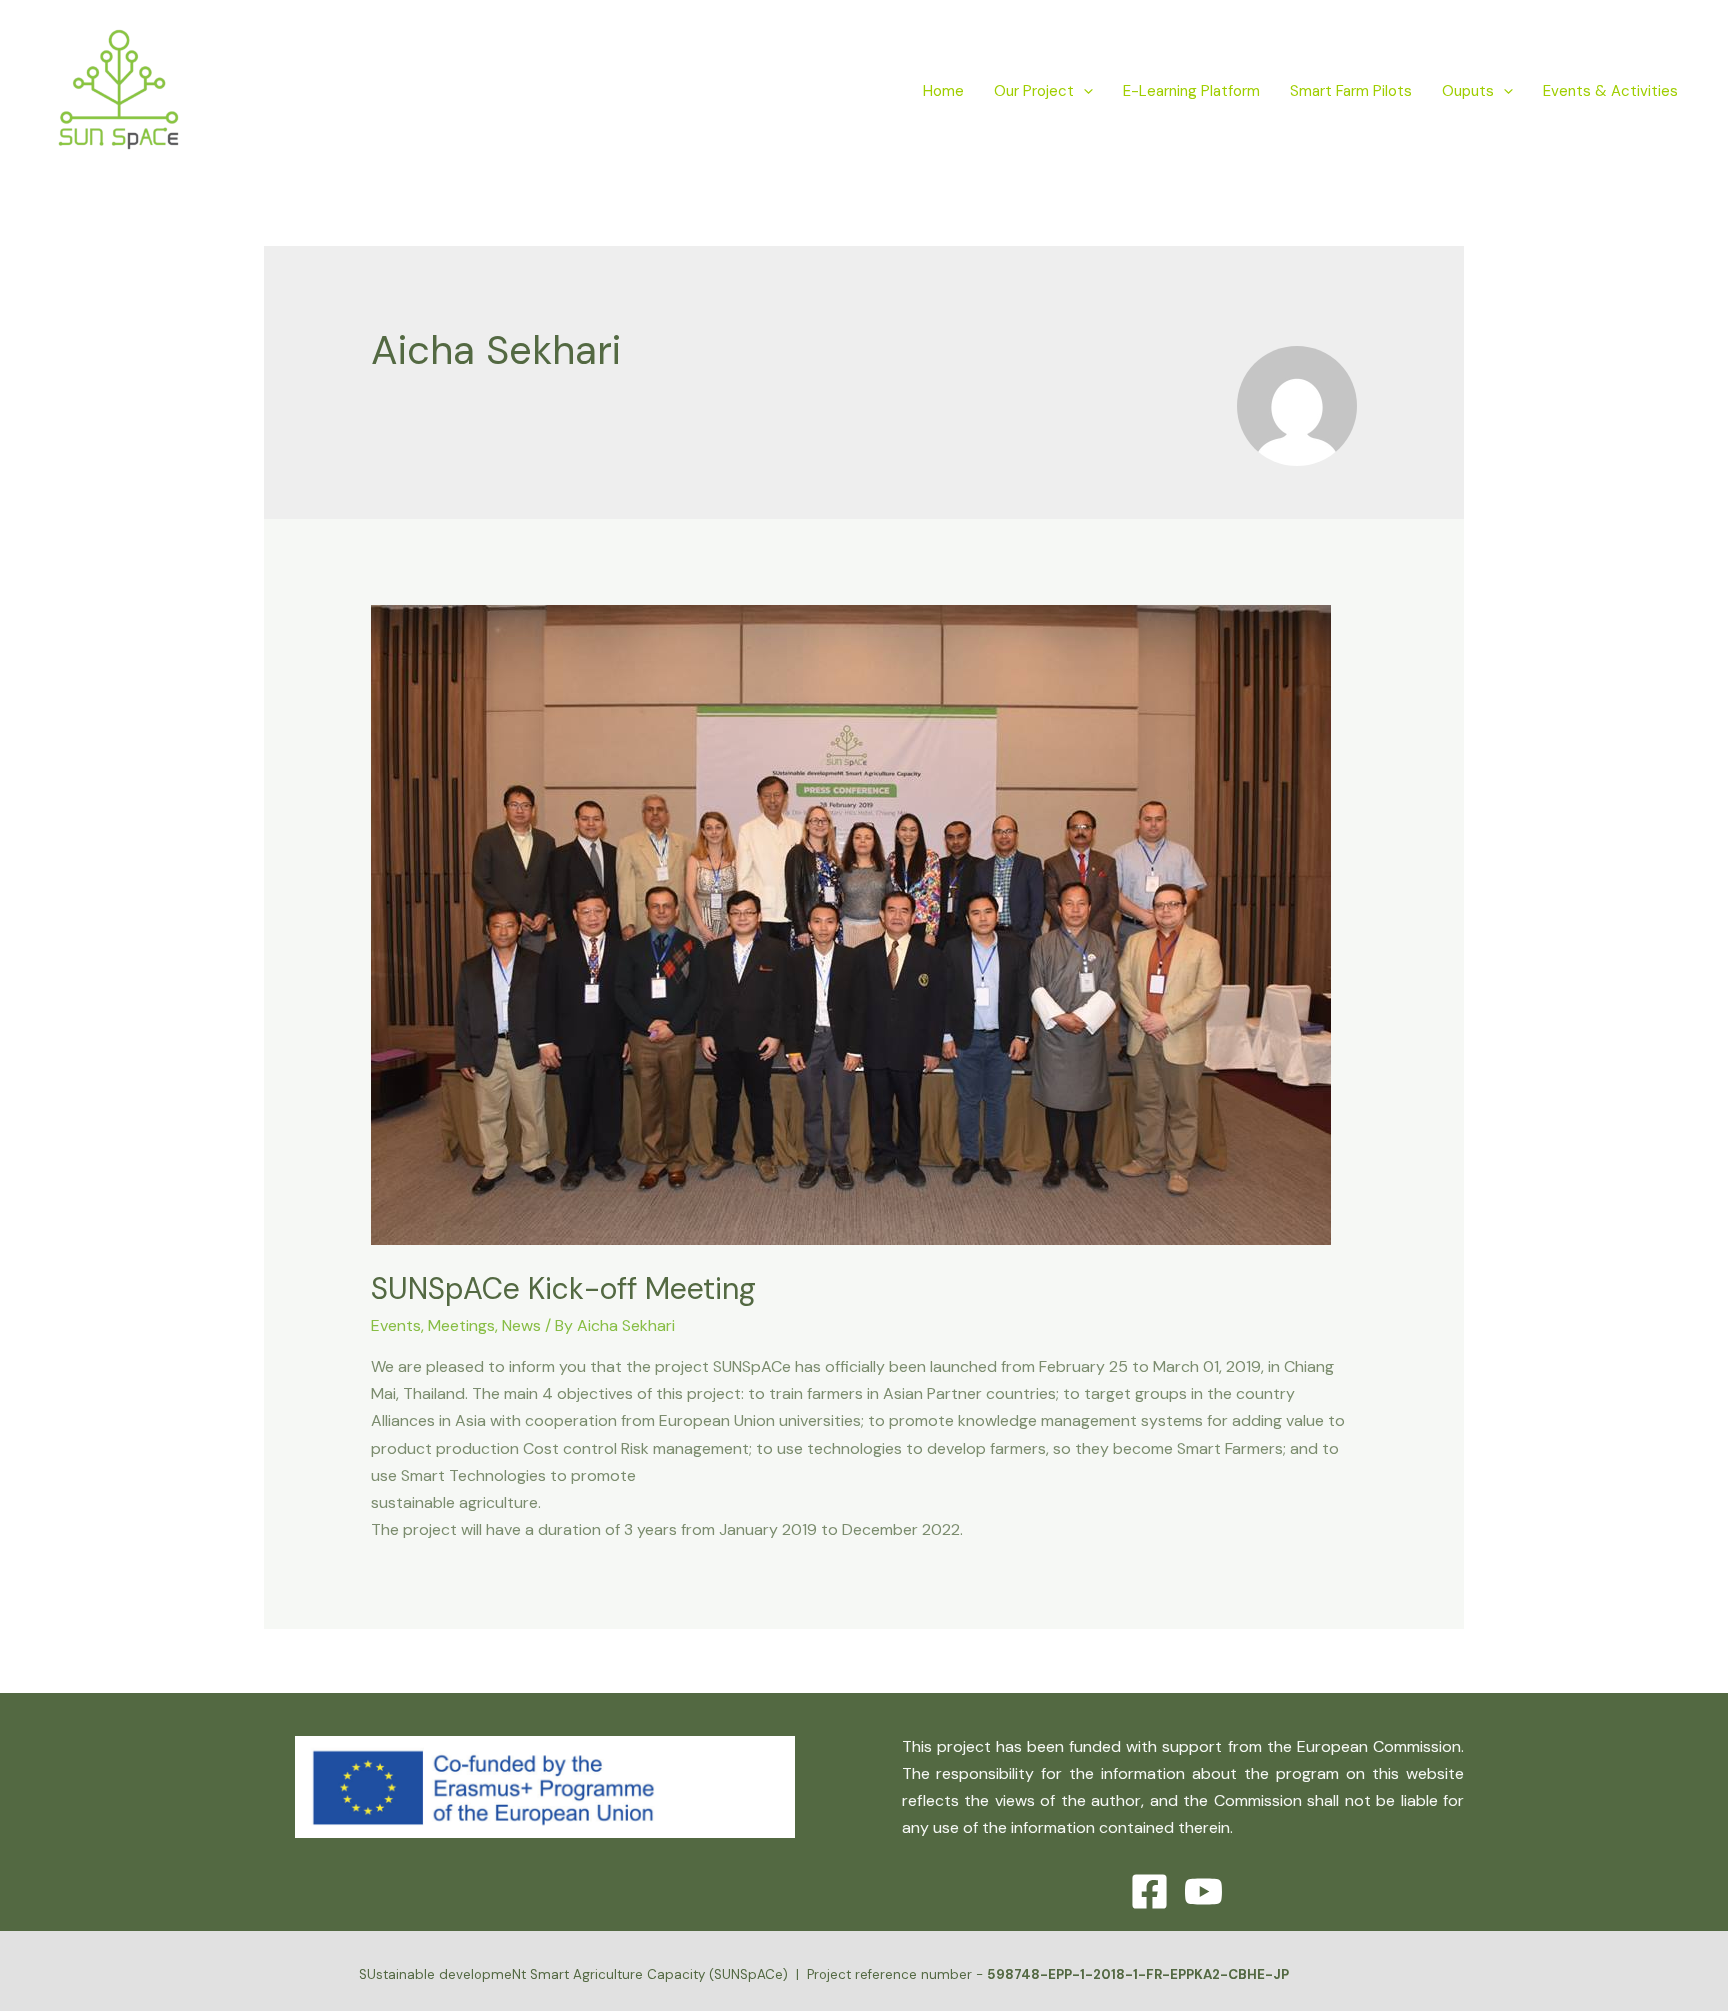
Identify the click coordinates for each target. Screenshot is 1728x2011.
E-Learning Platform (1191, 91)
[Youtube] (1203, 1891)
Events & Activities (1610, 91)
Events (396, 1325)
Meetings (461, 1325)
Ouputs (1468, 91)
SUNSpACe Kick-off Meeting (563, 1288)
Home (943, 91)
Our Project (1034, 91)
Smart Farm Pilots (1351, 91)
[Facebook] (1149, 1891)
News (521, 1325)
